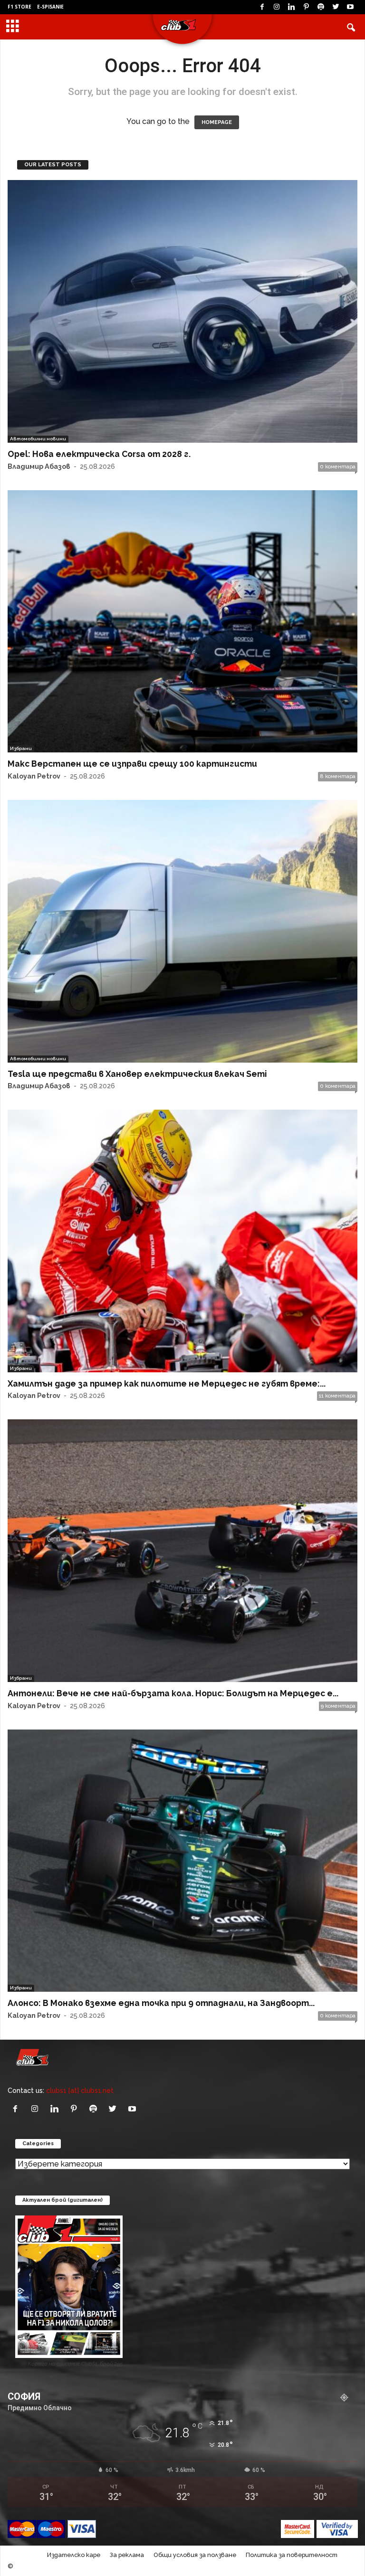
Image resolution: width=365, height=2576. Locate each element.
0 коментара (338, 467)
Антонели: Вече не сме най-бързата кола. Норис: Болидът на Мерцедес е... (173, 1693)
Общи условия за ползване (195, 2555)
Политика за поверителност (292, 2555)
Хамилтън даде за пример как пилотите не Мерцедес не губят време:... (167, 1383)
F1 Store (19, 7)
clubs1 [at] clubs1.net (80, 2090)
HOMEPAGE (217, 122)
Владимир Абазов (39, 466)
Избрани (21, 748)
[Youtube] (350, 7)
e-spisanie (50, 7)
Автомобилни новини (38, 439)
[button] (351, 27)
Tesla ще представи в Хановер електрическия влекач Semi (137, 1074)
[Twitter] (336, 7)
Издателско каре (74, 2555)
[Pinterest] (306, 7)
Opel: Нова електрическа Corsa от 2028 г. (99, 454)
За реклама (127, 2555)
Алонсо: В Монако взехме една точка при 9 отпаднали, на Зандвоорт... (161, 2003)
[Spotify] (321, 7)
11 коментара (337, 1396)
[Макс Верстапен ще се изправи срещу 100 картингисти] (182, 622)
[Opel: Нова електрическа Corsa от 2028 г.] (182, 311)
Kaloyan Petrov (34, 776)
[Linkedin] (291, 7)
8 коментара (338, 776)
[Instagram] (277, 7)
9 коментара (338, 1706)
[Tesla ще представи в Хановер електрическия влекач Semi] (182, 931)
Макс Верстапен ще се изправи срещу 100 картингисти (132, 764)
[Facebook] (262, 7)
